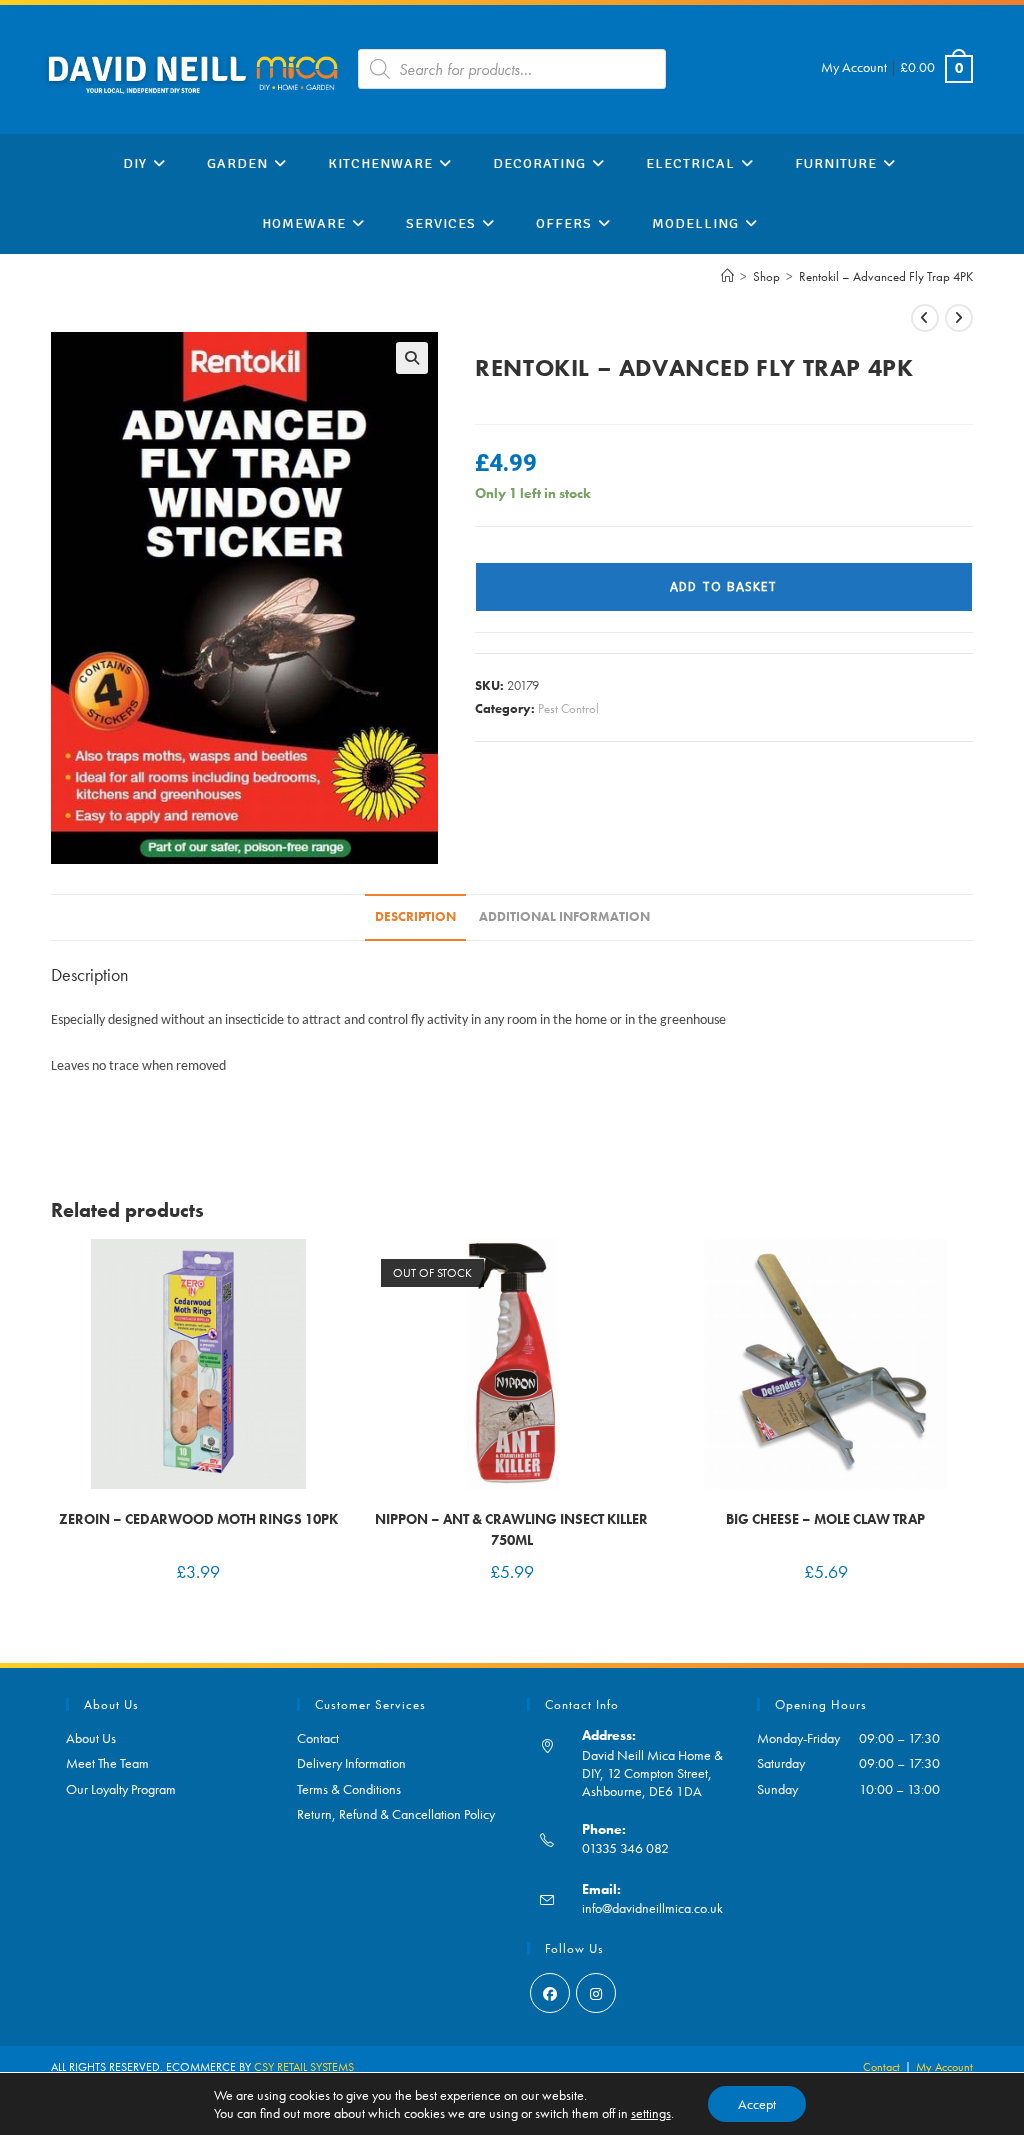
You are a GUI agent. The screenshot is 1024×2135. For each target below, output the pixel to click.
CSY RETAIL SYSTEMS (304, 2067)
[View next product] (959, 318)
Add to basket (723, 587)
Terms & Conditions (349, 1789)
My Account (854, 67)
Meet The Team (107, 1763)
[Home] (727, 276)
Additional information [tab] (564, 917)
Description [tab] (415, 917)
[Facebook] (550, 1993)
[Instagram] (596, 1993)
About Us (91, 1738)
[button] (412, 358)
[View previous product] (925, 318)
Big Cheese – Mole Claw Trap (825, 1519)
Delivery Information (351, 1763)
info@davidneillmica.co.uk (652, 1908)
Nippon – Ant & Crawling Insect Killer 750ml (511, 1529)
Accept (757, 2104)
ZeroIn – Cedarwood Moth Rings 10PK (198, 1519)
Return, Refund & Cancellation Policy (396, 1814)
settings (651, 2113)
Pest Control (568, 708)
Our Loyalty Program (121, 1789)
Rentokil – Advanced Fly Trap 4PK (886, 276)
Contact (318, 1738)
